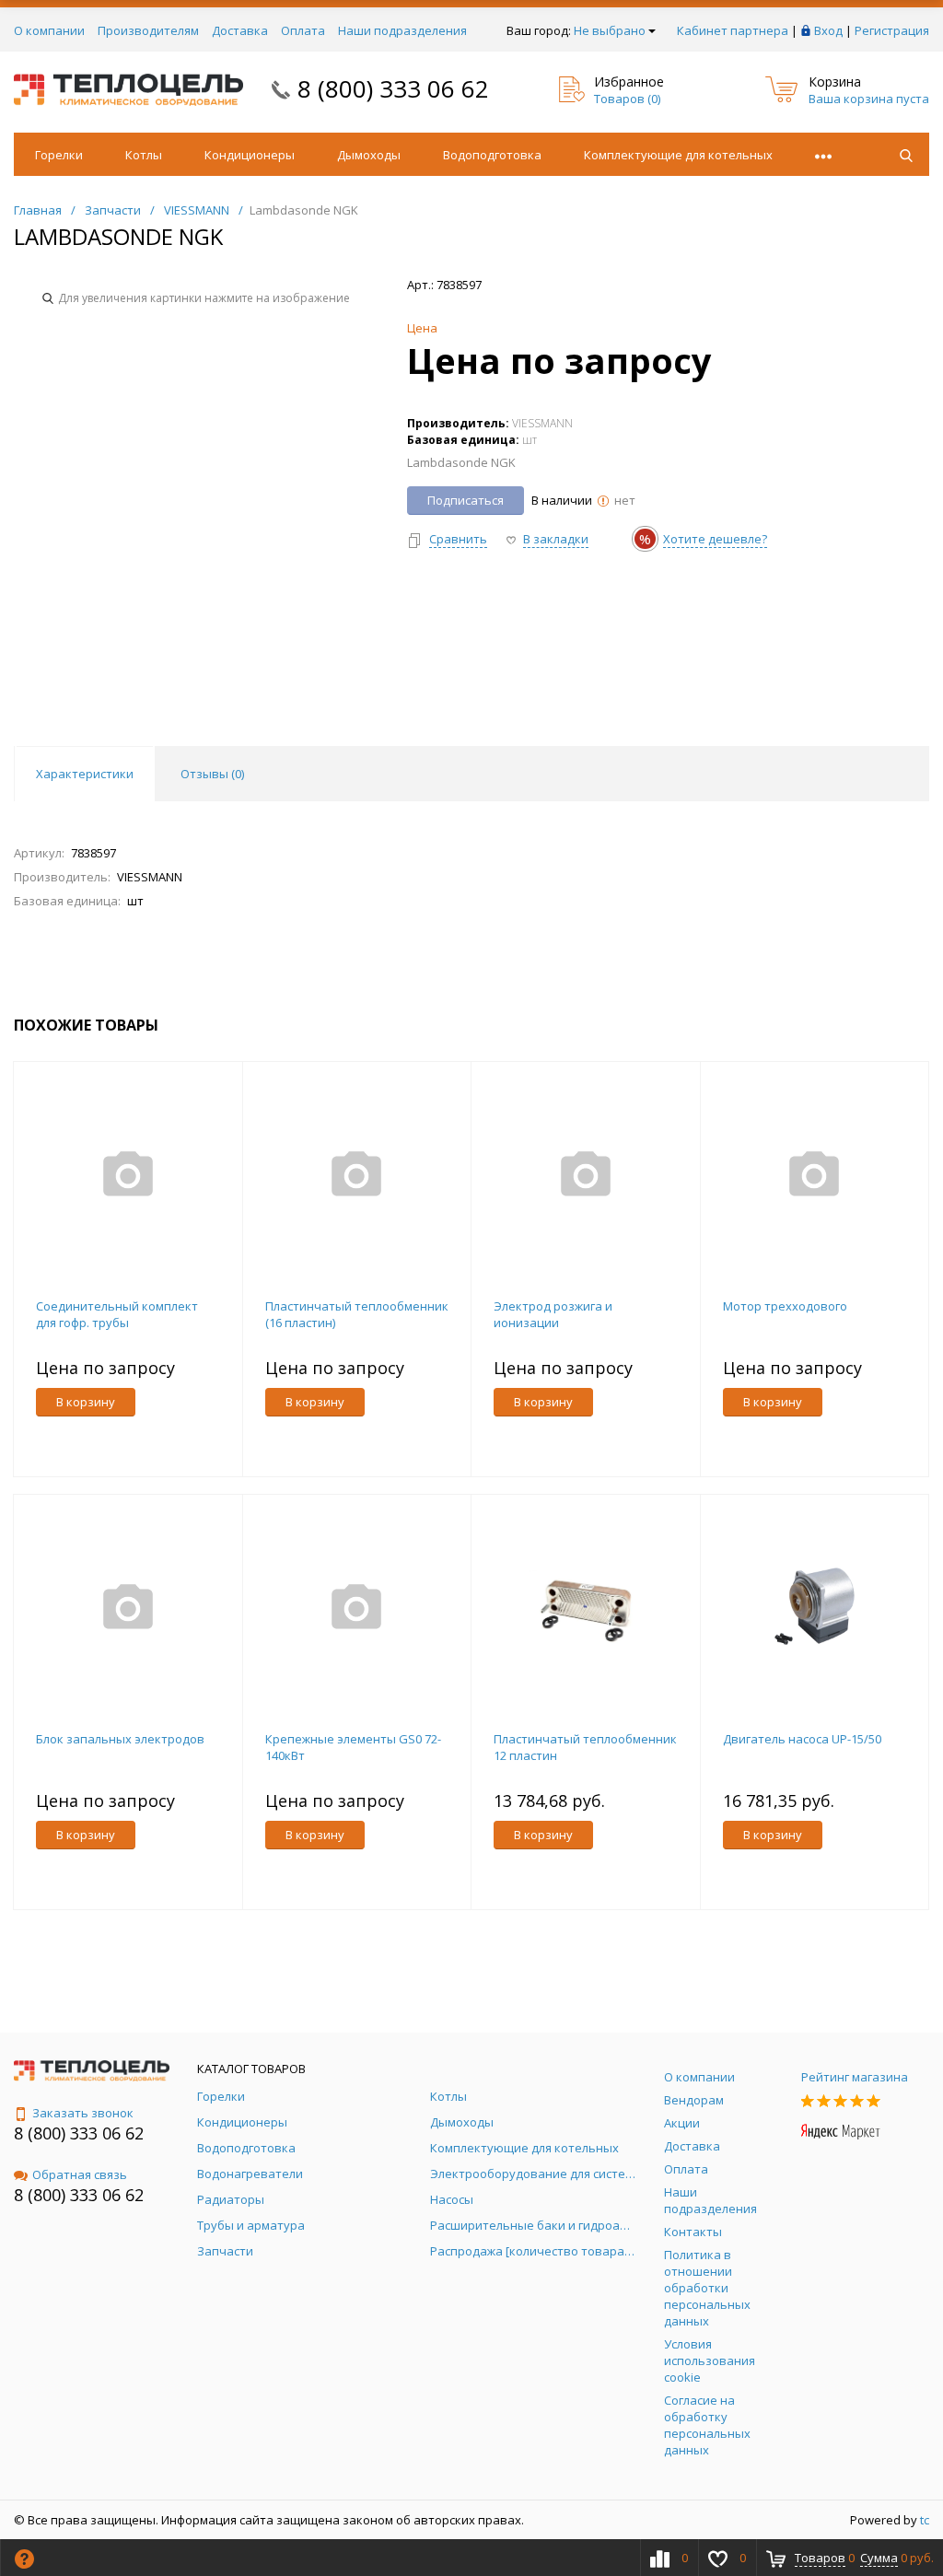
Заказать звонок (83, 2113)
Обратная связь (80, 2174)
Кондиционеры (250, 155)
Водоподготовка (492, 155)
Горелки (59, 155)
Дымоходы (369, 155)
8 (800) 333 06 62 (393, 88)
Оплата (303, 30)
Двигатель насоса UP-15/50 (802, 1739)
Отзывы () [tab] (212, 774)
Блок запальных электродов (120, 1739)
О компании (49, 30)
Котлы (144, 155)
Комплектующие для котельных (678, 155)
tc (925, 2520)
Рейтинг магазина (855, 2077)
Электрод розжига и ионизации (553, 1314)
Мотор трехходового (785, 1306)
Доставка (240, 30)
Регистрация (892, 30)
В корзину (86, 1402)
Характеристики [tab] (85, 774)
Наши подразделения (402, 30)
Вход (828, 30)
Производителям (148, 30)
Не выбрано (610, 30)
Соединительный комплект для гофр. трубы (117, 1314)
